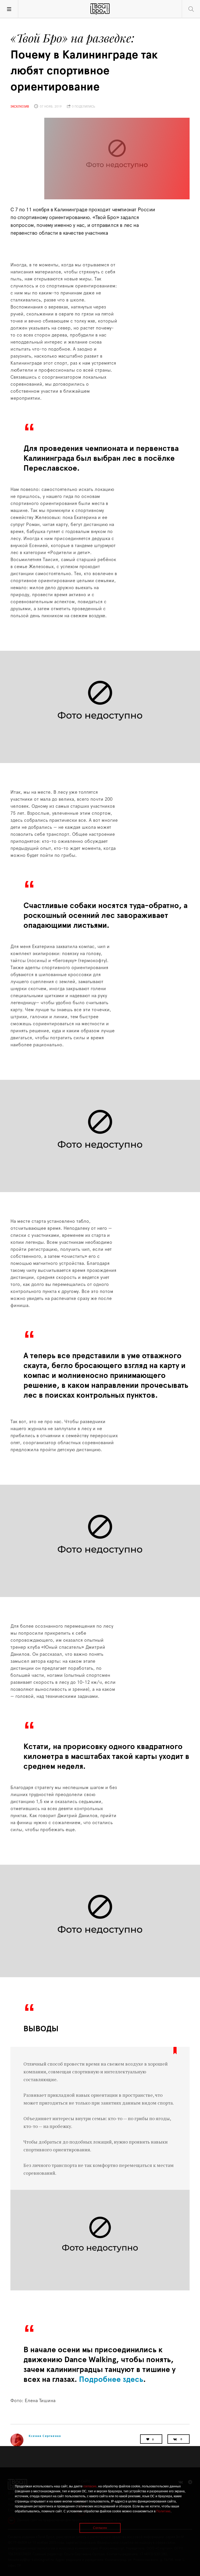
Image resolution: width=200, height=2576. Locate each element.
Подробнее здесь (111, 2380)
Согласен (100, 2528)
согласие (90, 2486)
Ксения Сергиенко (45, 2436)
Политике (163, 2511)
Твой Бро (100, 9)
